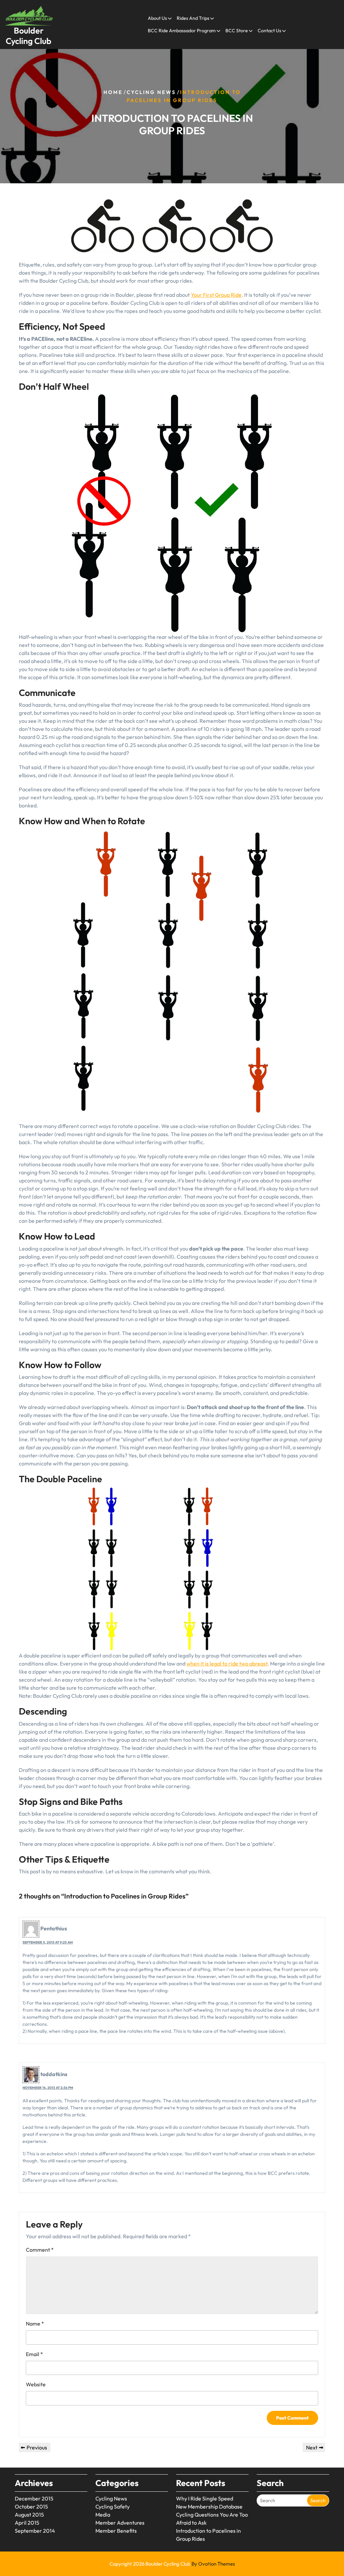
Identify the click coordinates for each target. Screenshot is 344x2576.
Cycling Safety (113, 2507)
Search (318, 2500)
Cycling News (151, 92)
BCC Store (237, 31)
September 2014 (35, 2531)
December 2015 (34, 2498)
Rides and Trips (193, 18)
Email (34, 2354)
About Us (157, 18)
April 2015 (27, 2523)
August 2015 (29, 2515)
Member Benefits (116, 2531)
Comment (40, 2250)
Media (103, 2515)
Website (36, 2384)
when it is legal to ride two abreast (227, 1664)
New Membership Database (209, 2507)
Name (35, 2324)
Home (113, 92)
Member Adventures (120, 2523)
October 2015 (31, 2507)
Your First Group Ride (216, 295)
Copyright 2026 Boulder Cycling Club (172, 2564)
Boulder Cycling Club (29, 36)
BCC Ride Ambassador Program (182, 31)
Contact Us (269, 31)
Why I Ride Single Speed (205, 2498)
